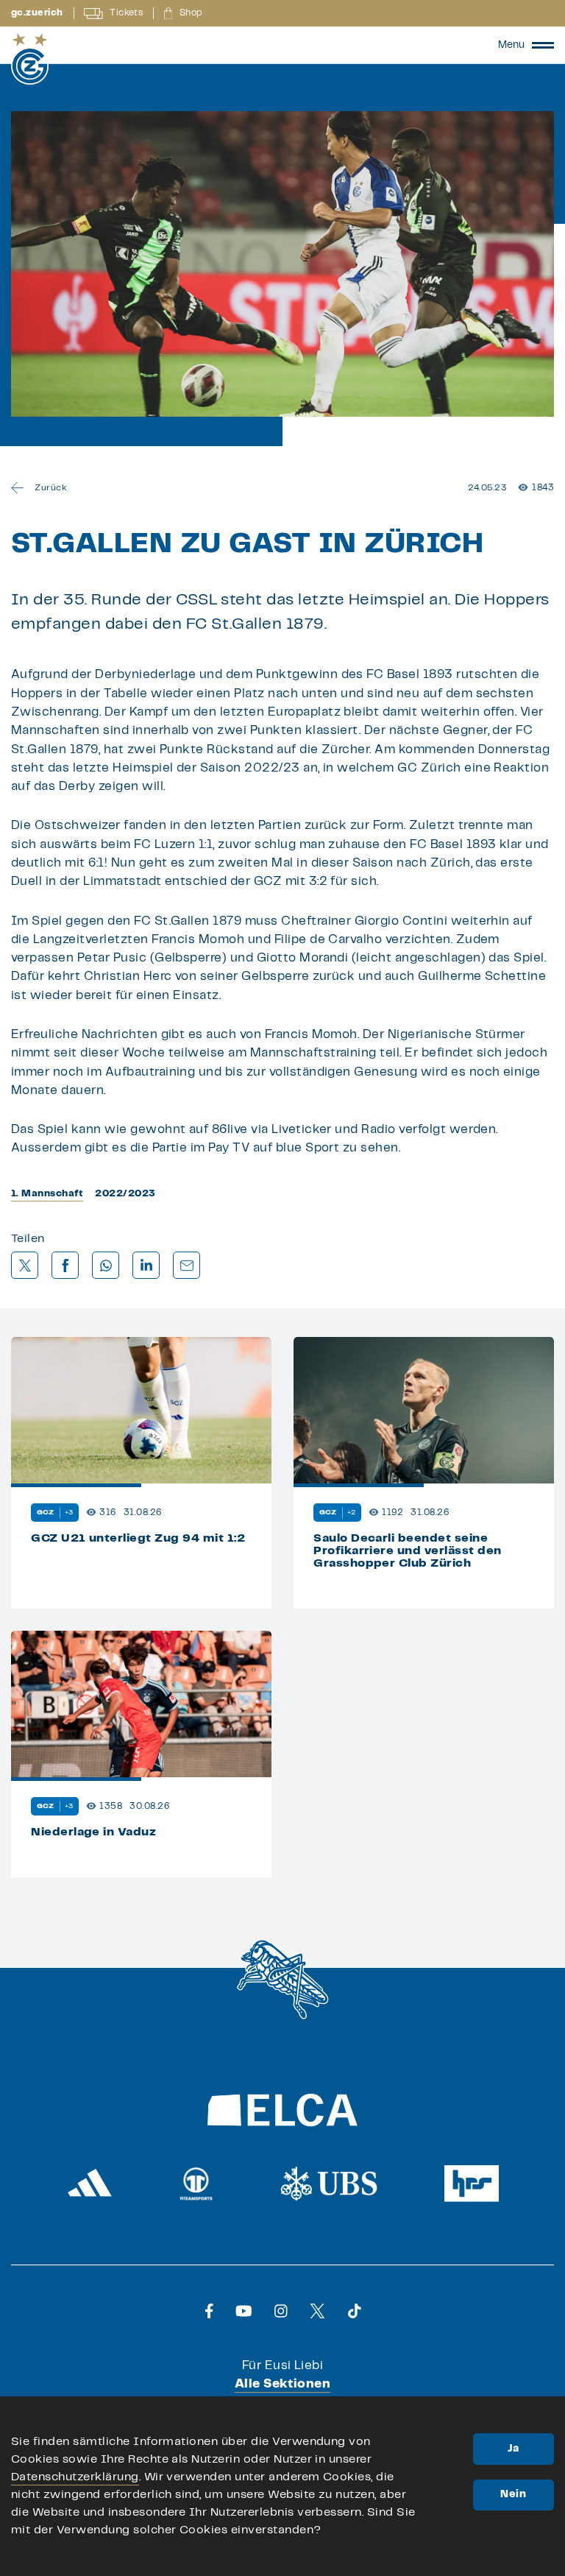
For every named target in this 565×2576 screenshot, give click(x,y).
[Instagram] (281, 2311)
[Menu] (543, 45)
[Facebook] (209, 2311)
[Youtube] (244, 2311)
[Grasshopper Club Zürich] (30, 59)
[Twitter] (317, 2311)
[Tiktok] (355, 2311)
